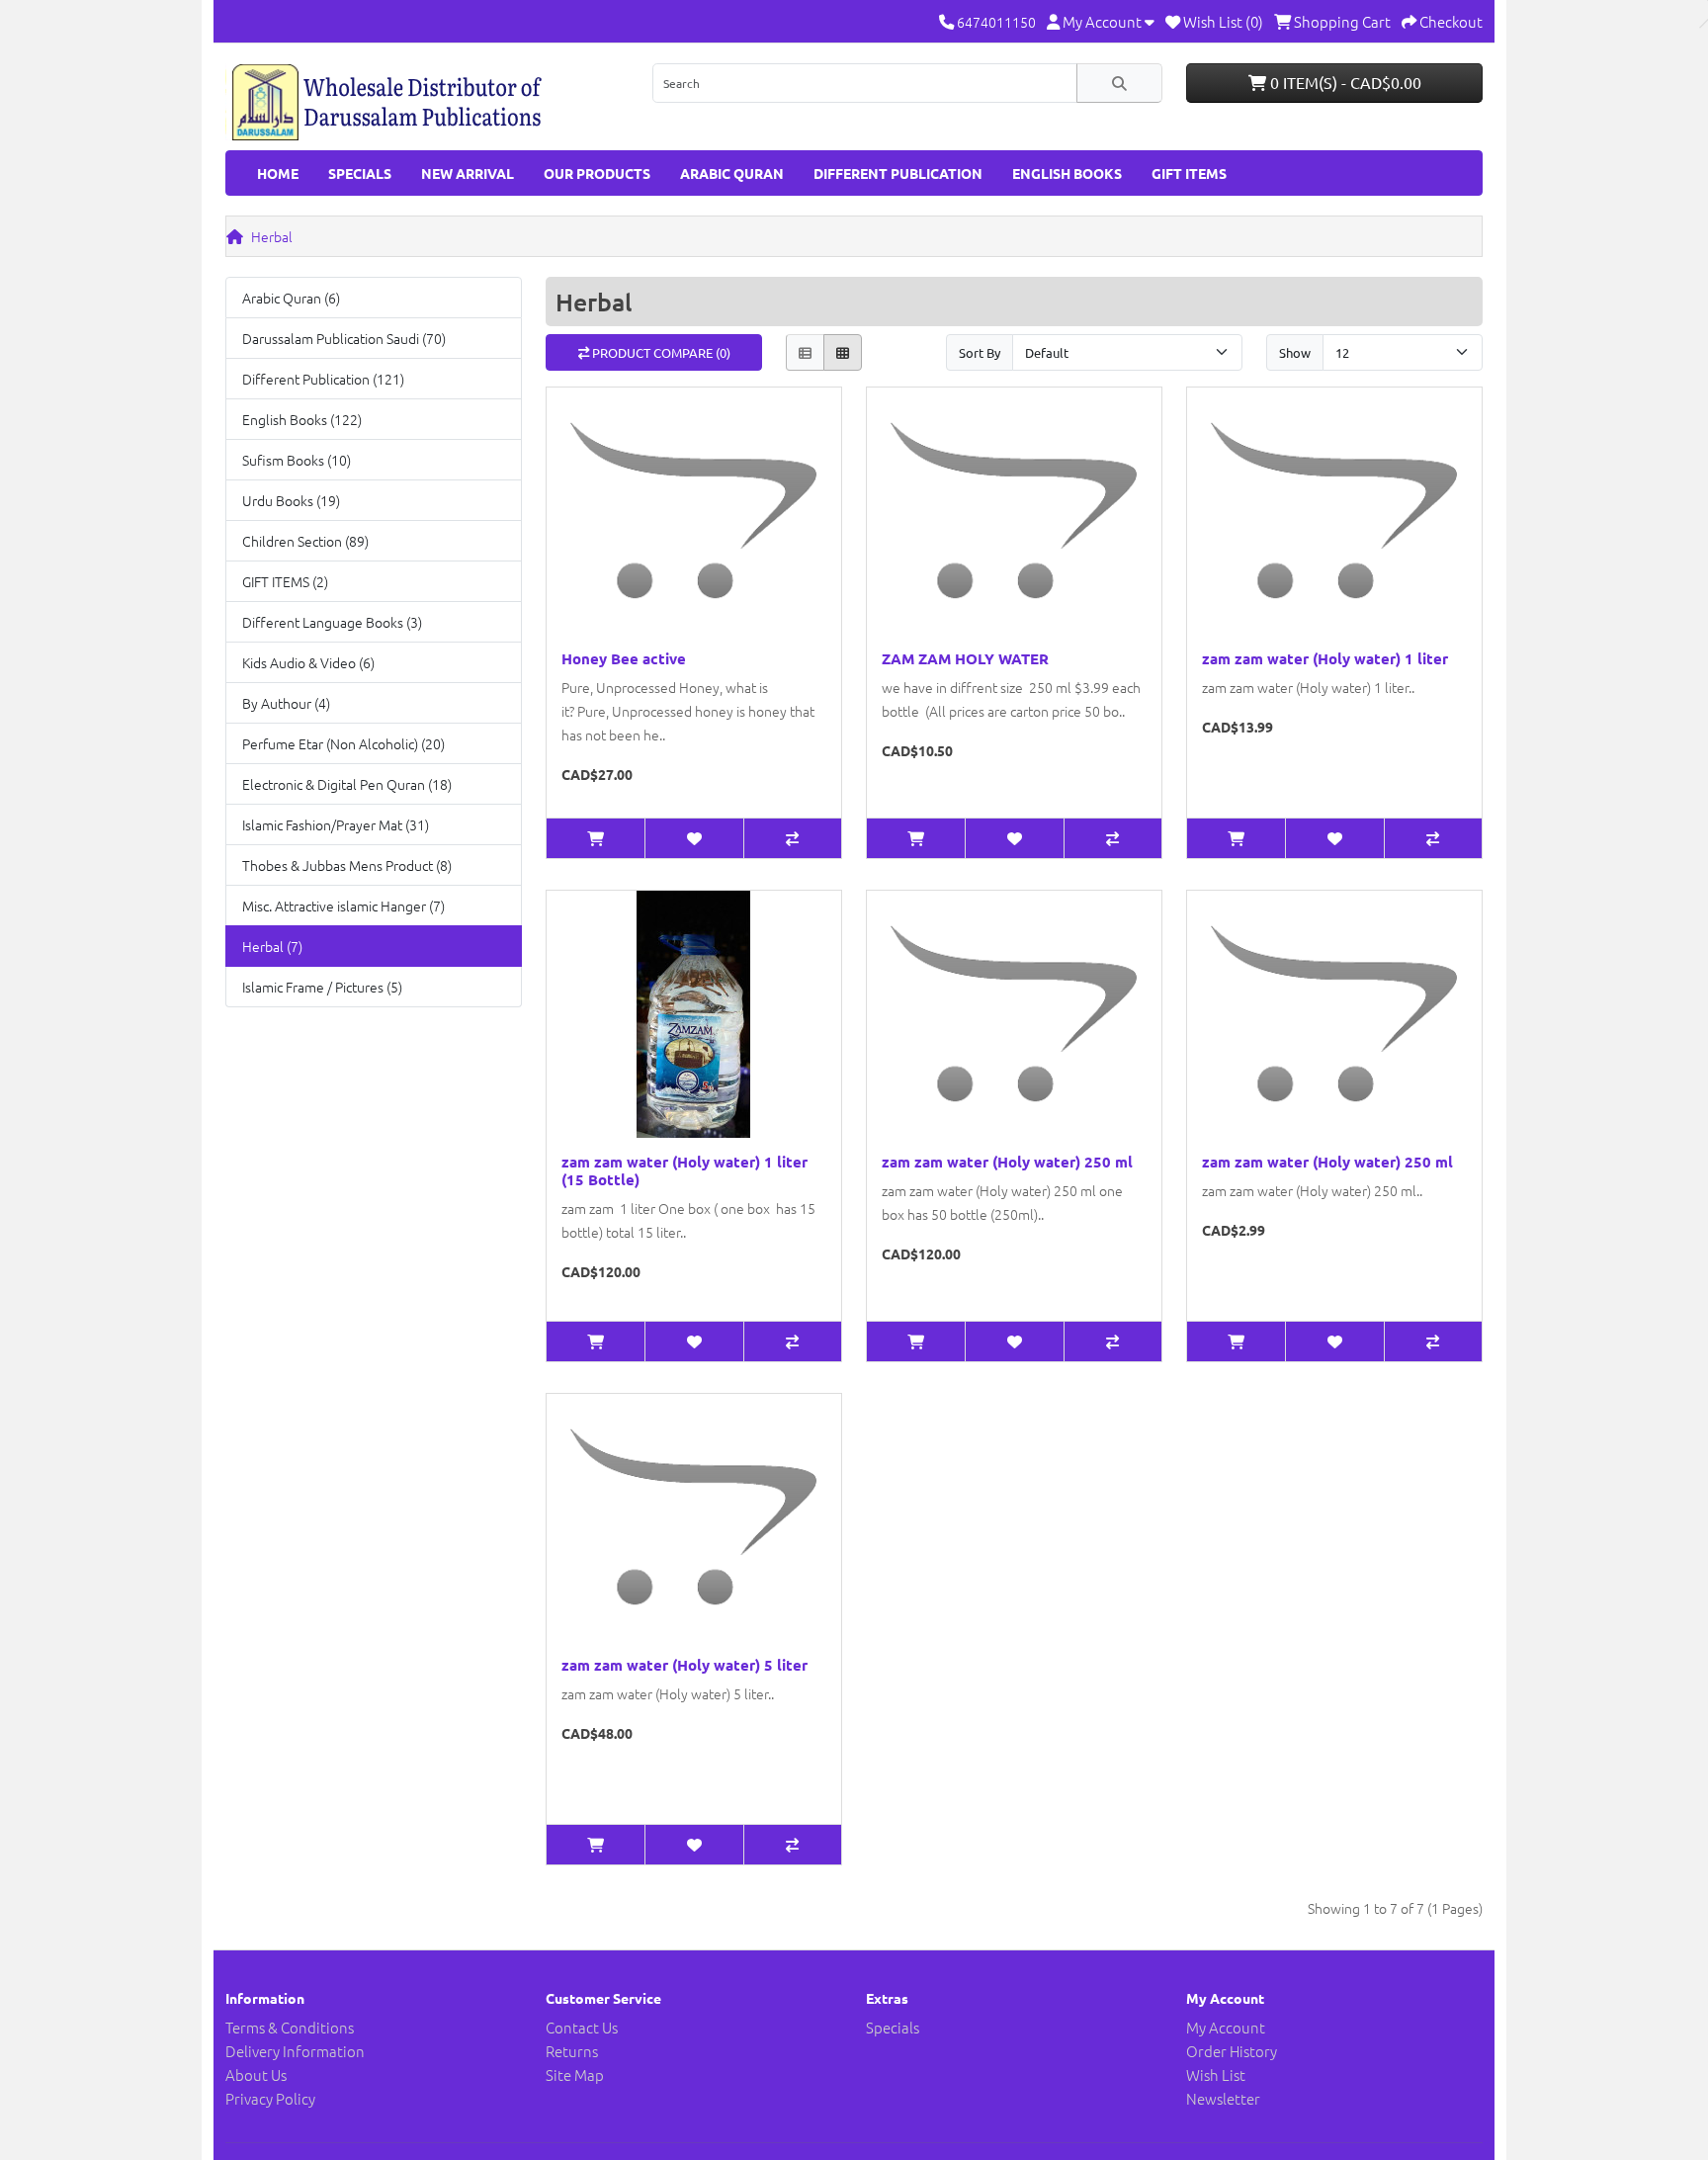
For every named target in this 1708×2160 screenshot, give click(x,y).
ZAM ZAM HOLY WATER (965, 658)
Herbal (272, 236)
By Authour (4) (286, 703)
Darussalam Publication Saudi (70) (344, 338)
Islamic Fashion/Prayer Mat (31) (336, 824)
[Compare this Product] (792, 838)
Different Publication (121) (323, 379)
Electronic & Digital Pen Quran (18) (347, 784)
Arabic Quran (732, 173)
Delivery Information (295, 2051)
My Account (1226, 2027)
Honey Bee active (624, 658)
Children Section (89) (305, 541)
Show (1295, 352)
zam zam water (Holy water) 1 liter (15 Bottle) (684, 1170)
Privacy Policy (270, 2098)
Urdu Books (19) (291, 500)
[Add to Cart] (596, 838)
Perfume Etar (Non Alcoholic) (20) (343, 743)
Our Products (597, 173)
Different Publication (898, 173)
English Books (1067, 173)
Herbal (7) (272, 946)
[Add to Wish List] (693, 838)
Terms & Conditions (290, 2027)
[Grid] (843, 352)
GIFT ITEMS (1189, 173)
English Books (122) (302, 419)
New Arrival (468, 173)
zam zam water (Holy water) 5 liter (684, 1665)
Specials (360, 173)
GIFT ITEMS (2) (285, 581)
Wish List (1216, 2074)
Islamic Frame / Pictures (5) (322, 987)
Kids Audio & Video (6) (308, 662)
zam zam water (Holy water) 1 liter (1325, 658)
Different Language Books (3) (332, 622)
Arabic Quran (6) (291, 298)
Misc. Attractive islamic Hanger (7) (343, 906)
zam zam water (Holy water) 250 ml (1007, 1162)
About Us (256, 2074)
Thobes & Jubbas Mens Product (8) (347, 865)
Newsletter (1223, 2098)
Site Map (575, 2074)
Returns (572, 2051)
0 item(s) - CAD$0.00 (1344, 82)
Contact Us (582, 2027)
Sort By (980, 352)
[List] (805, 352)
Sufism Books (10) (297, 460)
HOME (278, 173)
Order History (1232, 2051)
